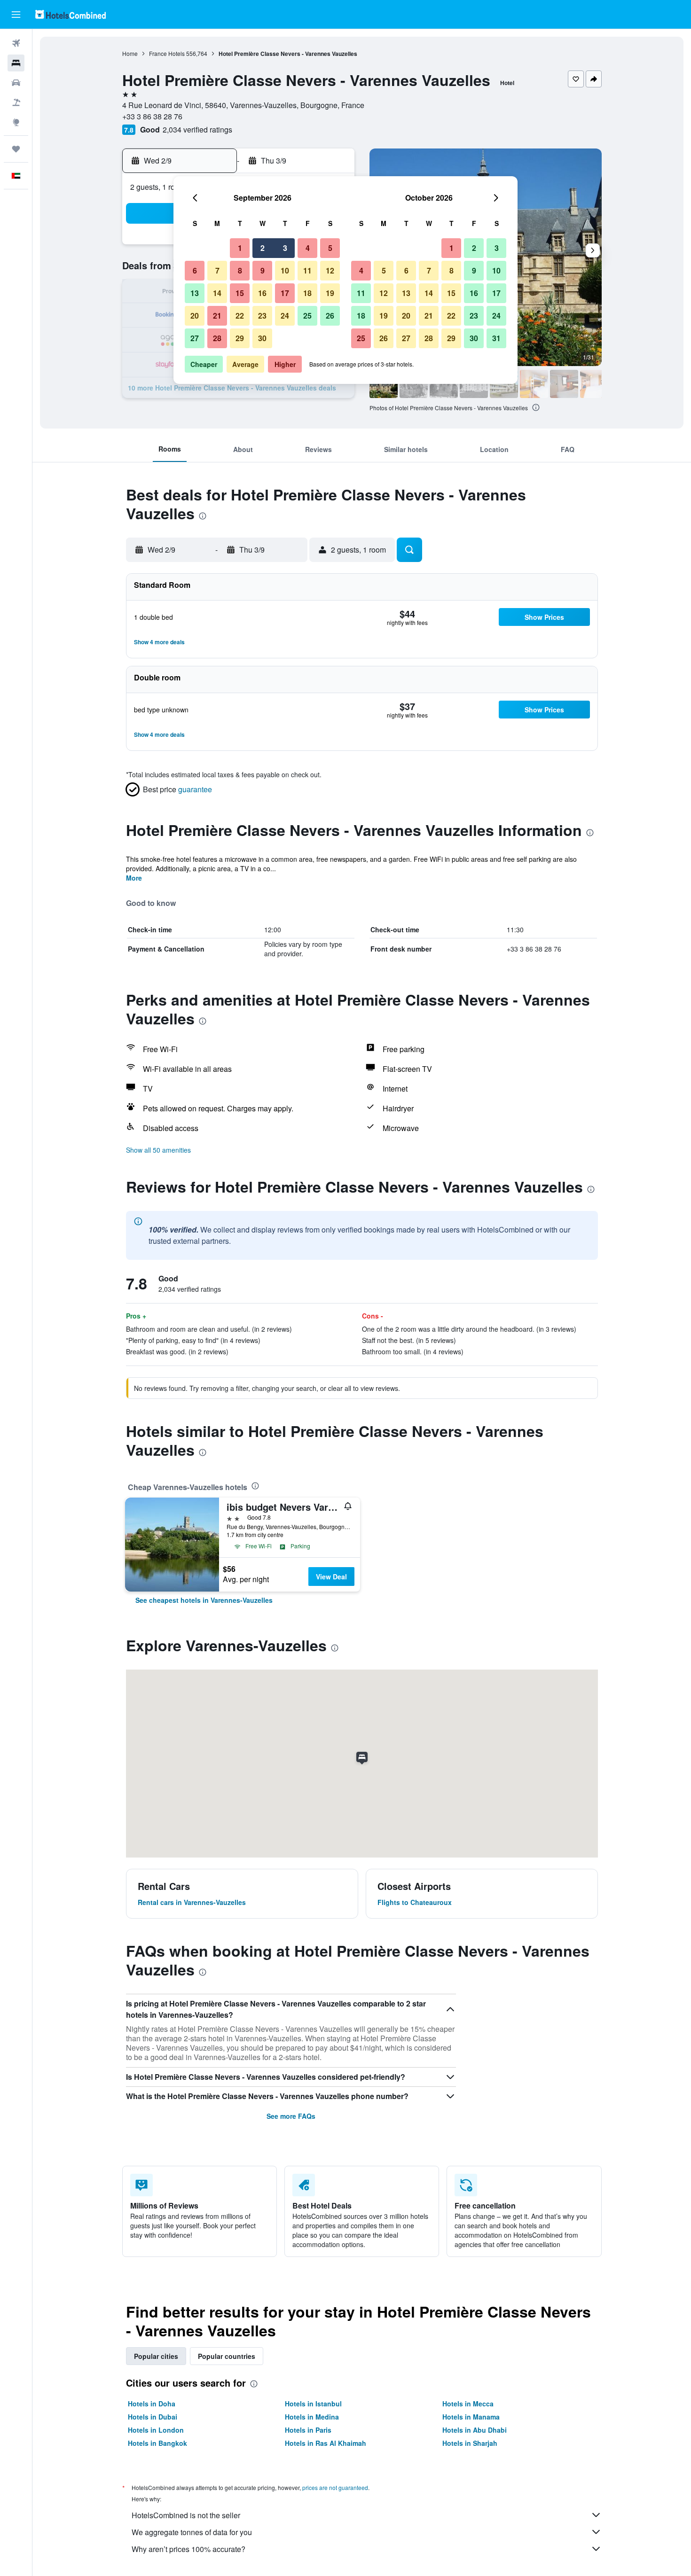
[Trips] (16, 149)
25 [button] (307, 316)
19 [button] (330, 293)
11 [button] (307, 270)
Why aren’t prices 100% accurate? (188, 2549)
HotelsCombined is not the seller (186, 2515)
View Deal (331, 1577)
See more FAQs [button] (291, 2116)
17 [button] (285, 293)
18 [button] (307, 293)
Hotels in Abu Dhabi (475, 2430)
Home (130, 53)
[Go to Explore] (16, 122)
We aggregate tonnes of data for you (192, 2532)
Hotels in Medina (312, 2417)
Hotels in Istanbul (313, 2404)
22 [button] (240, 316)
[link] (204, 1600)
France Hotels (167, 53)
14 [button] (217, 293)
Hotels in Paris (308, 2430)
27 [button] (195, 338)
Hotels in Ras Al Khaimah (326, 2443)
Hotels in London (156, 2430)
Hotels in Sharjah (470, 2443)
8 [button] (240, 270)
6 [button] (195, 270)
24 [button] (285, 316)
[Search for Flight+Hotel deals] (16, 102)
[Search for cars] (16, 83)
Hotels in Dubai (153, 2417)
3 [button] (285, 248)
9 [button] (263, 270)
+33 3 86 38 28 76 (152, 116)
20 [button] (195, 316)
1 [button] (240, 248)
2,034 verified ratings (197, 129)
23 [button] (262, 316)
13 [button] (195, 293)
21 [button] (217, 316)
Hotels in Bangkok (157, 2443)
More (134, 878)
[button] (16, 15)
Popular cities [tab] (156, 2356)
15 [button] (240, 293)
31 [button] (496, 338)
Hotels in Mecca (468, 2404)
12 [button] (330, 270)
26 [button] (330, 316)
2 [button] (263, 248)
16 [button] (262, 293)
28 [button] (217, 338)
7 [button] (217, 270)
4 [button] (308, 248)
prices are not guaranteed (335, 2487)
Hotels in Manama (471, 2417)
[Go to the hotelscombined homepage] (71, 14)
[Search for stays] (16, 63)
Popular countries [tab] (227, 2356)
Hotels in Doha (152, 2404)
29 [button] (240, 338)
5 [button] (330, 248)
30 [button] (262, 338)
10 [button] (285, 270)
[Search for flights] (16, 43)
